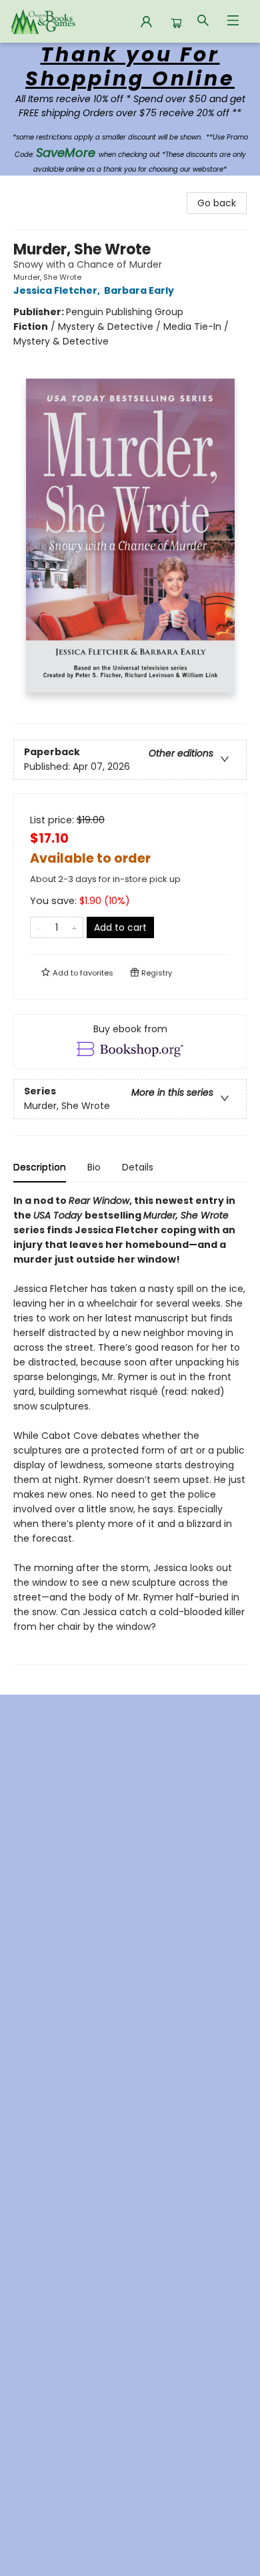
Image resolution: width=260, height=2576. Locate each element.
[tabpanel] (130, 1429)
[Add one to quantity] (74, 927)
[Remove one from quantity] (39, 927)
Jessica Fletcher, (58, 290)
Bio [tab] (94, 1167)
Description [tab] (40, 1167)
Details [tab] (138, 1167)
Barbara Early (139, 290)
